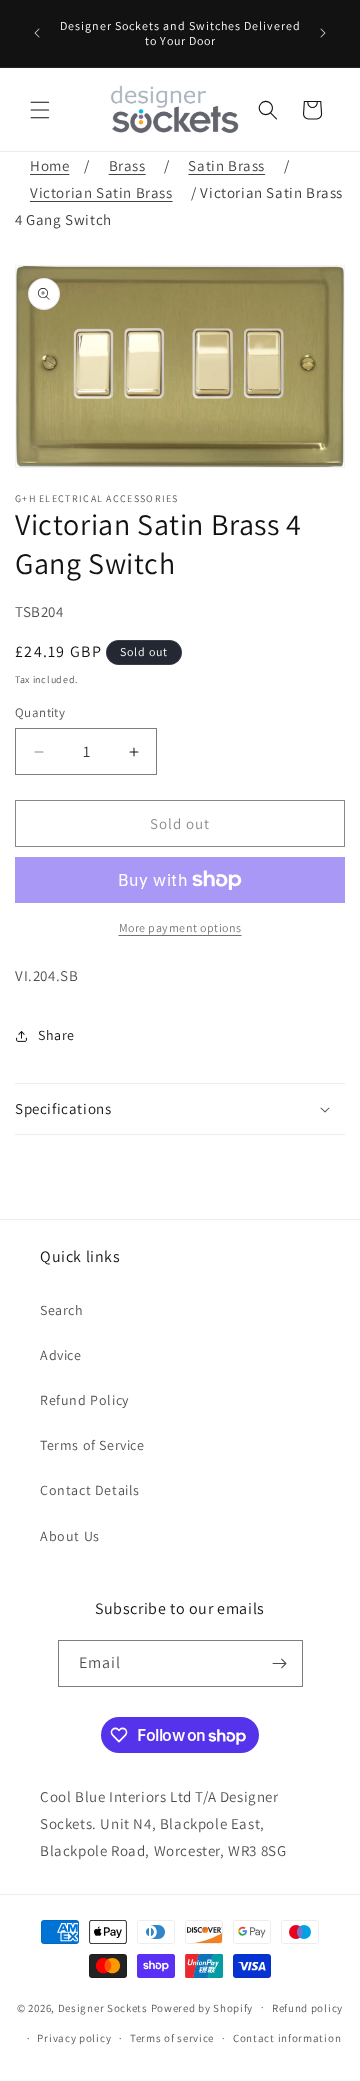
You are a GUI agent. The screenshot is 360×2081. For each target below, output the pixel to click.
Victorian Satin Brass (101, 192)
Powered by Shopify (202, 2007)
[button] (40, 110)
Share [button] (56, 1035)
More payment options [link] (180, 927)
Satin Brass (226, 165)
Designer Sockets (103, 2007)
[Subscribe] (280, 1663)
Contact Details (90, 1490)
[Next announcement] (323, 33)
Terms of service (172, 2038)
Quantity (40, 712)
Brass (127, 165)
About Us (70, 1536)
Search (62, 1310)
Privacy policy (74, 2038)
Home (49, 165)
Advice (61, 1355)
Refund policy (307, 2008)
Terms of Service (92, 1445)
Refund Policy (84, 1400)
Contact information (287, 2038)
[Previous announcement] (37, 33)
